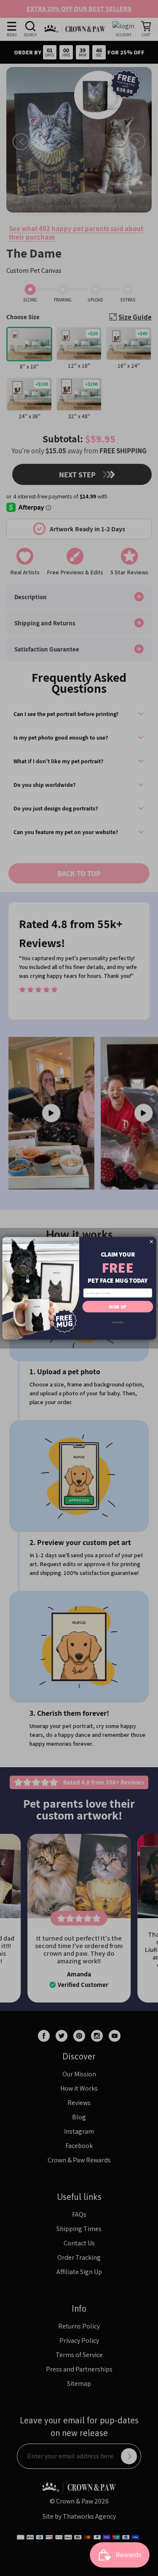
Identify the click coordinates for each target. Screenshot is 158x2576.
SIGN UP (118, 1306)
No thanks (118, 1322)
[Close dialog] (151, 1241)
